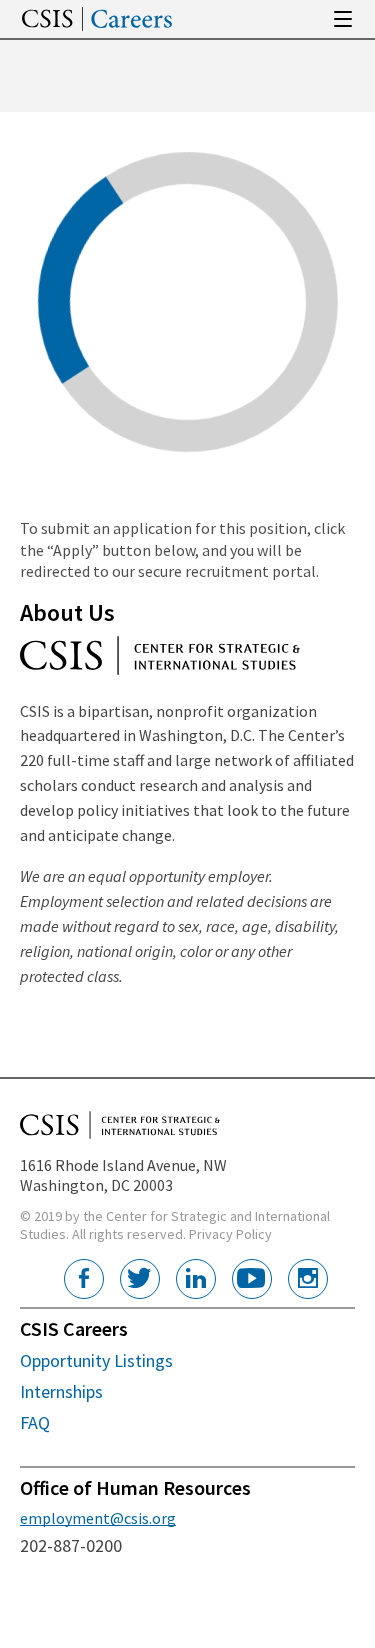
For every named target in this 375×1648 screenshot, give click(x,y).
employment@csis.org (98, 1518)
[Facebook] (84, 1279)
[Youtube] (252, 1279)
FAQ (35, 1422)
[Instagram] (308, 1279)
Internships (61, 1391)
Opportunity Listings (96, 1360)
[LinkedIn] (196, 1279)
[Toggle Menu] (343, 19)
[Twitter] (140, 1279)
